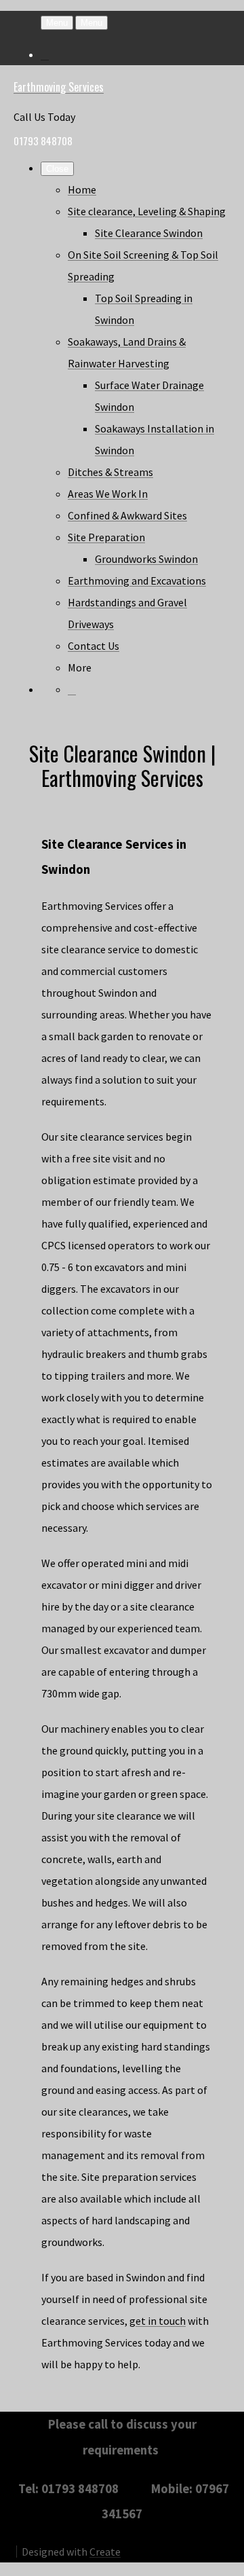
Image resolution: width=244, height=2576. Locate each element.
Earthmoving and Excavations (137, 581)
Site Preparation (106, 537)
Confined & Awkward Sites (127, 515)
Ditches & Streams (110, 472)
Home (82, 189)
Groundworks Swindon (146, 559)
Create (105, 2552)
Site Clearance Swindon (149, 233)
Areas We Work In (108, 494)
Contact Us (94, 646)
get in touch (158, 2321)
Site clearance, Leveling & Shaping (147, 211)
